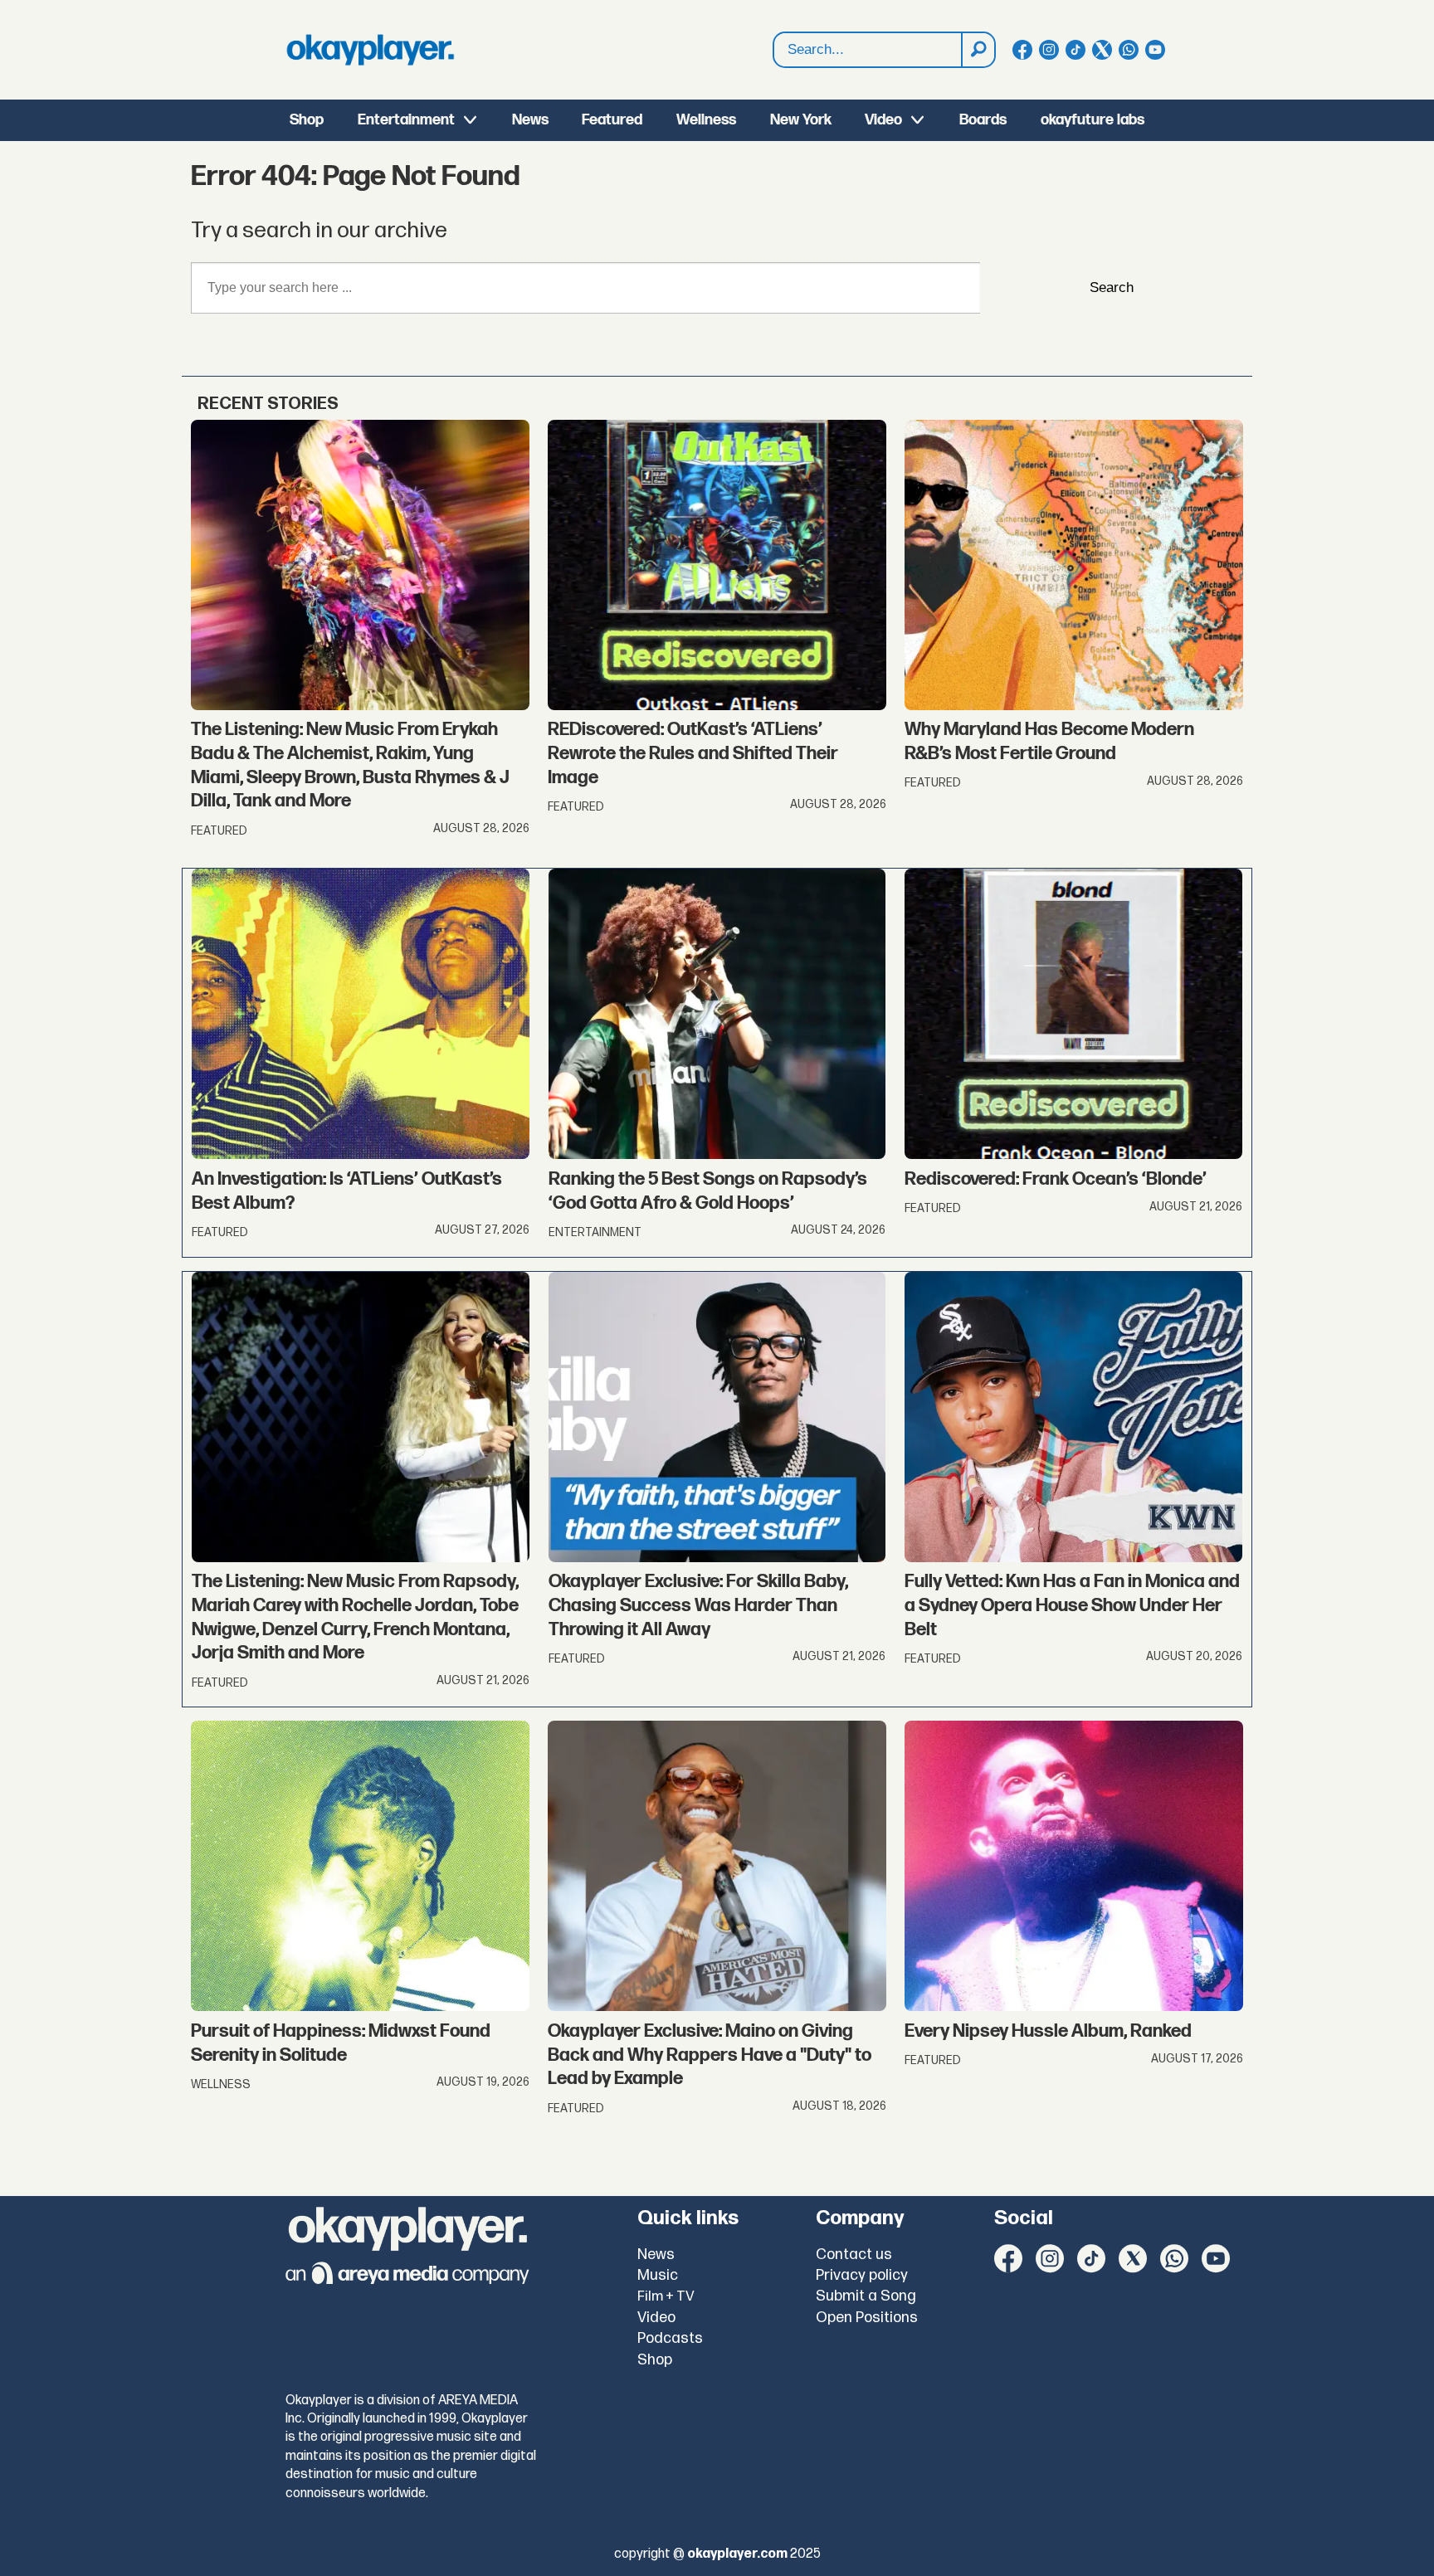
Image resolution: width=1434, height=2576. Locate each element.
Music (658, 2275)
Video (883, 120)
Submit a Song (866, 2296)
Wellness (706, 120)
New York (801, 120)
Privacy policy (862, 2275)
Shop (307, 120)
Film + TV (666, 2296)
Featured (612, 120)
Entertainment (406, 120)
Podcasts (670, 2338)
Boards (983, 120)
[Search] (978, 50)
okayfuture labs (1093, 120)
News (530, 120)
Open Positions (867, 2318)
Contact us (854, 2255)
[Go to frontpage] (370, 50)
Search (1112, 287)
